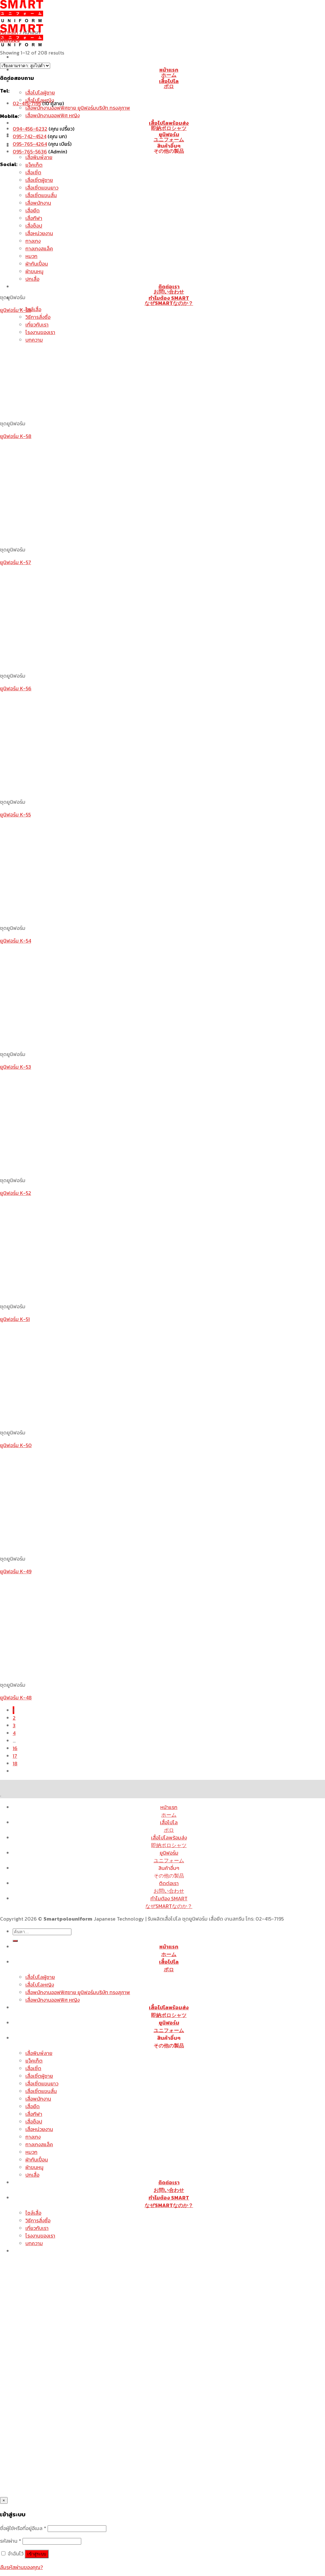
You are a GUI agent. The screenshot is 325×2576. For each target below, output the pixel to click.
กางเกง (33, 2137)
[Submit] (15, 1941)
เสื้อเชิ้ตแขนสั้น (41, 2091)
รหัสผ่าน (11, 2541)
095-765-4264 (30, 144)
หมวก (31, 2152)
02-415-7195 (27, 103)
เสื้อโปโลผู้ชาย (40, 93)
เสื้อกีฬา (34, 2114)
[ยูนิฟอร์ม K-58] (78, 411)
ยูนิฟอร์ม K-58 (16, 436)
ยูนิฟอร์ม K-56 (16, 688)
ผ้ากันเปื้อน (37, 2160)
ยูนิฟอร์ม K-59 (16, 310)
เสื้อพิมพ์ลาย (39, 157)
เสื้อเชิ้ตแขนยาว (42, 188)
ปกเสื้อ (32, 2175)
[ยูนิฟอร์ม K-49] (78, 1546)
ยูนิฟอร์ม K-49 (16, 1571)
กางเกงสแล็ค (39, 2144)
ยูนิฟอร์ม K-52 (16, 1193)
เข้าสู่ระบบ (37, 2554)
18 (15, 1763)
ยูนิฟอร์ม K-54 (16, 941)
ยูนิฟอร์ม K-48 (16, 1697)
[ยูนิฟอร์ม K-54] (78, 915)
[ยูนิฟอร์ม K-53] (78, 1041)
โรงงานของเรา (40, 2236)
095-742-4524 (30, 136)
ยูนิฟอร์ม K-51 (15, 1319)
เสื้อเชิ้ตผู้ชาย (39, 180)
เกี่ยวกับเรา (37, 2228)
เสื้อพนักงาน (38, 2099)
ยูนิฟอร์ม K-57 (16, 562)
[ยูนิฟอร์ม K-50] (78, 1420)
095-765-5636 (30, 151)
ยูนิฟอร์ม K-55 (15, 815)
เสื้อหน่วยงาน (39, 2129)
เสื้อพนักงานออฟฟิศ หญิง (53, 115)
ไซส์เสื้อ (33, 309)
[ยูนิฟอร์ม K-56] (78, 663)
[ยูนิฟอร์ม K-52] (78, 1168)
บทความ (34, 2243)
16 (15, 1748)
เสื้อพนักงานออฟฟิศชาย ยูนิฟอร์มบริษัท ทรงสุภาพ (78, 108)
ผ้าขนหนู (34, 2167)
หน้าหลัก (9, 32)
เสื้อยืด (33, 2106)
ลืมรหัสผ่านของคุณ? (21, 2567)
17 (15, 1756)
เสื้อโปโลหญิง (40, 1985)
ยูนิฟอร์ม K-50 (16, 1445)
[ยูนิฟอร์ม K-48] (78, 1672)
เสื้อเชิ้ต (33, 172)
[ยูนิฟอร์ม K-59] (78, 285)
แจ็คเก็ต (34, 165)
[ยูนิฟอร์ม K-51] (78, 1294)
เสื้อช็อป (34, 2122)
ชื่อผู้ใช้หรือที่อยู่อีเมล (23, 2528)
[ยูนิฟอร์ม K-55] (78, 789)
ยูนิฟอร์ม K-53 (16, 1067)
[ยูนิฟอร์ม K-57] (78, 537)
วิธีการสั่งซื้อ (38, 317)
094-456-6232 (30, 129)
